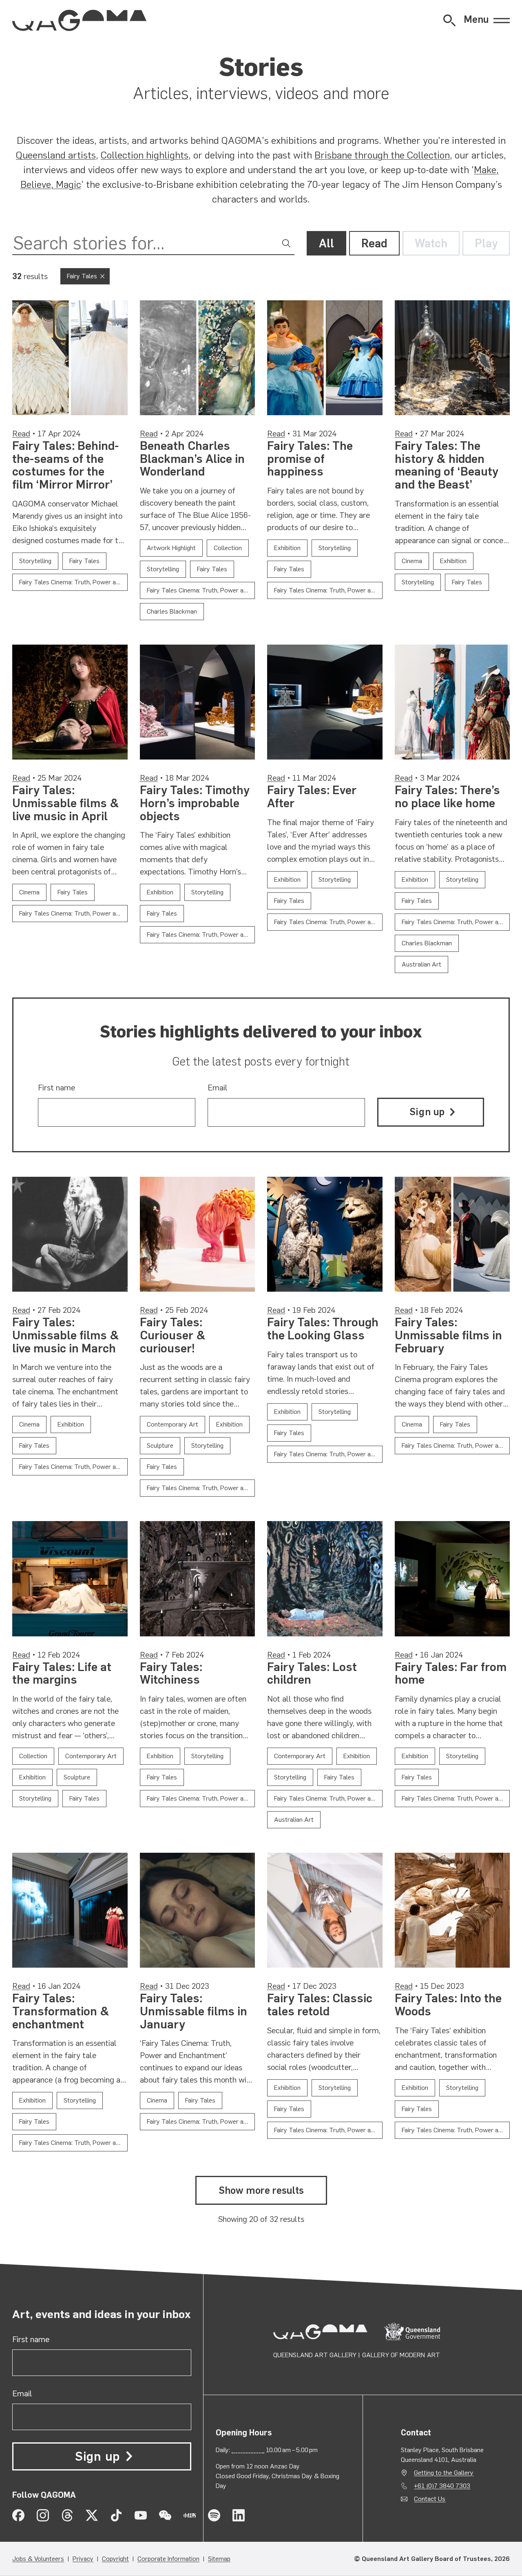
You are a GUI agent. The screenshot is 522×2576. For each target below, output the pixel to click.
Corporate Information (168, 2559)
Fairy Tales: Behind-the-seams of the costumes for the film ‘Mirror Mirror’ (65, 465)
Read (374, 243)
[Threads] (67, 2515)
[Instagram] (43, 2515)
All (326, 243)
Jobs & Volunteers (38, 2559)
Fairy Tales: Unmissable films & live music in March (66, 1335)
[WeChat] (165, 2515)
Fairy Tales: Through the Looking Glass (323, 1329)
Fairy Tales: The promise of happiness (310, 459)
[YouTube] (141, 2515)
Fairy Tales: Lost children (312, 1673)
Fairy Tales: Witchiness (171, 1673)
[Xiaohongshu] (190, 2515)
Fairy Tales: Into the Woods (448, 2005)
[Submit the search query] (286, 243)
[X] (92, 2515)
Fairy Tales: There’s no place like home (447, 797)
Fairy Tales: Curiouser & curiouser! (173, 1335)
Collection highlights (145, 155)
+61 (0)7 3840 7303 (442, 2486)
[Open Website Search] (449, 20)
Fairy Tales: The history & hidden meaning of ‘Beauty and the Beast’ (447, 465)
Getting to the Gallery (444, 2473)
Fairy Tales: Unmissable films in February (448, 1335)
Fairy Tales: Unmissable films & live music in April (66, 803)
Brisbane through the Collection (382, 155)
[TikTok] (116, 2515)
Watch (431, 243)
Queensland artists (56, 155)
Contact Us (430, 2499)
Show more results (261, 2190)
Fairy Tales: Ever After (312, 797)
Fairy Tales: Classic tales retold (320, 2005)
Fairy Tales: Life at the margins (62, 1673)
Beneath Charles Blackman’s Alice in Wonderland (192, 459)
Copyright (115, 2559)
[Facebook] (18, 2515)
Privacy (83, 2559)
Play (486, 243)
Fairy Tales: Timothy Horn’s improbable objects (195, 803)
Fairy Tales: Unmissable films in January (194, 2011)
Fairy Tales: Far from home (451, 1673)
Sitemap (219, 2559)
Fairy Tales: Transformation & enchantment (61, 2011)
